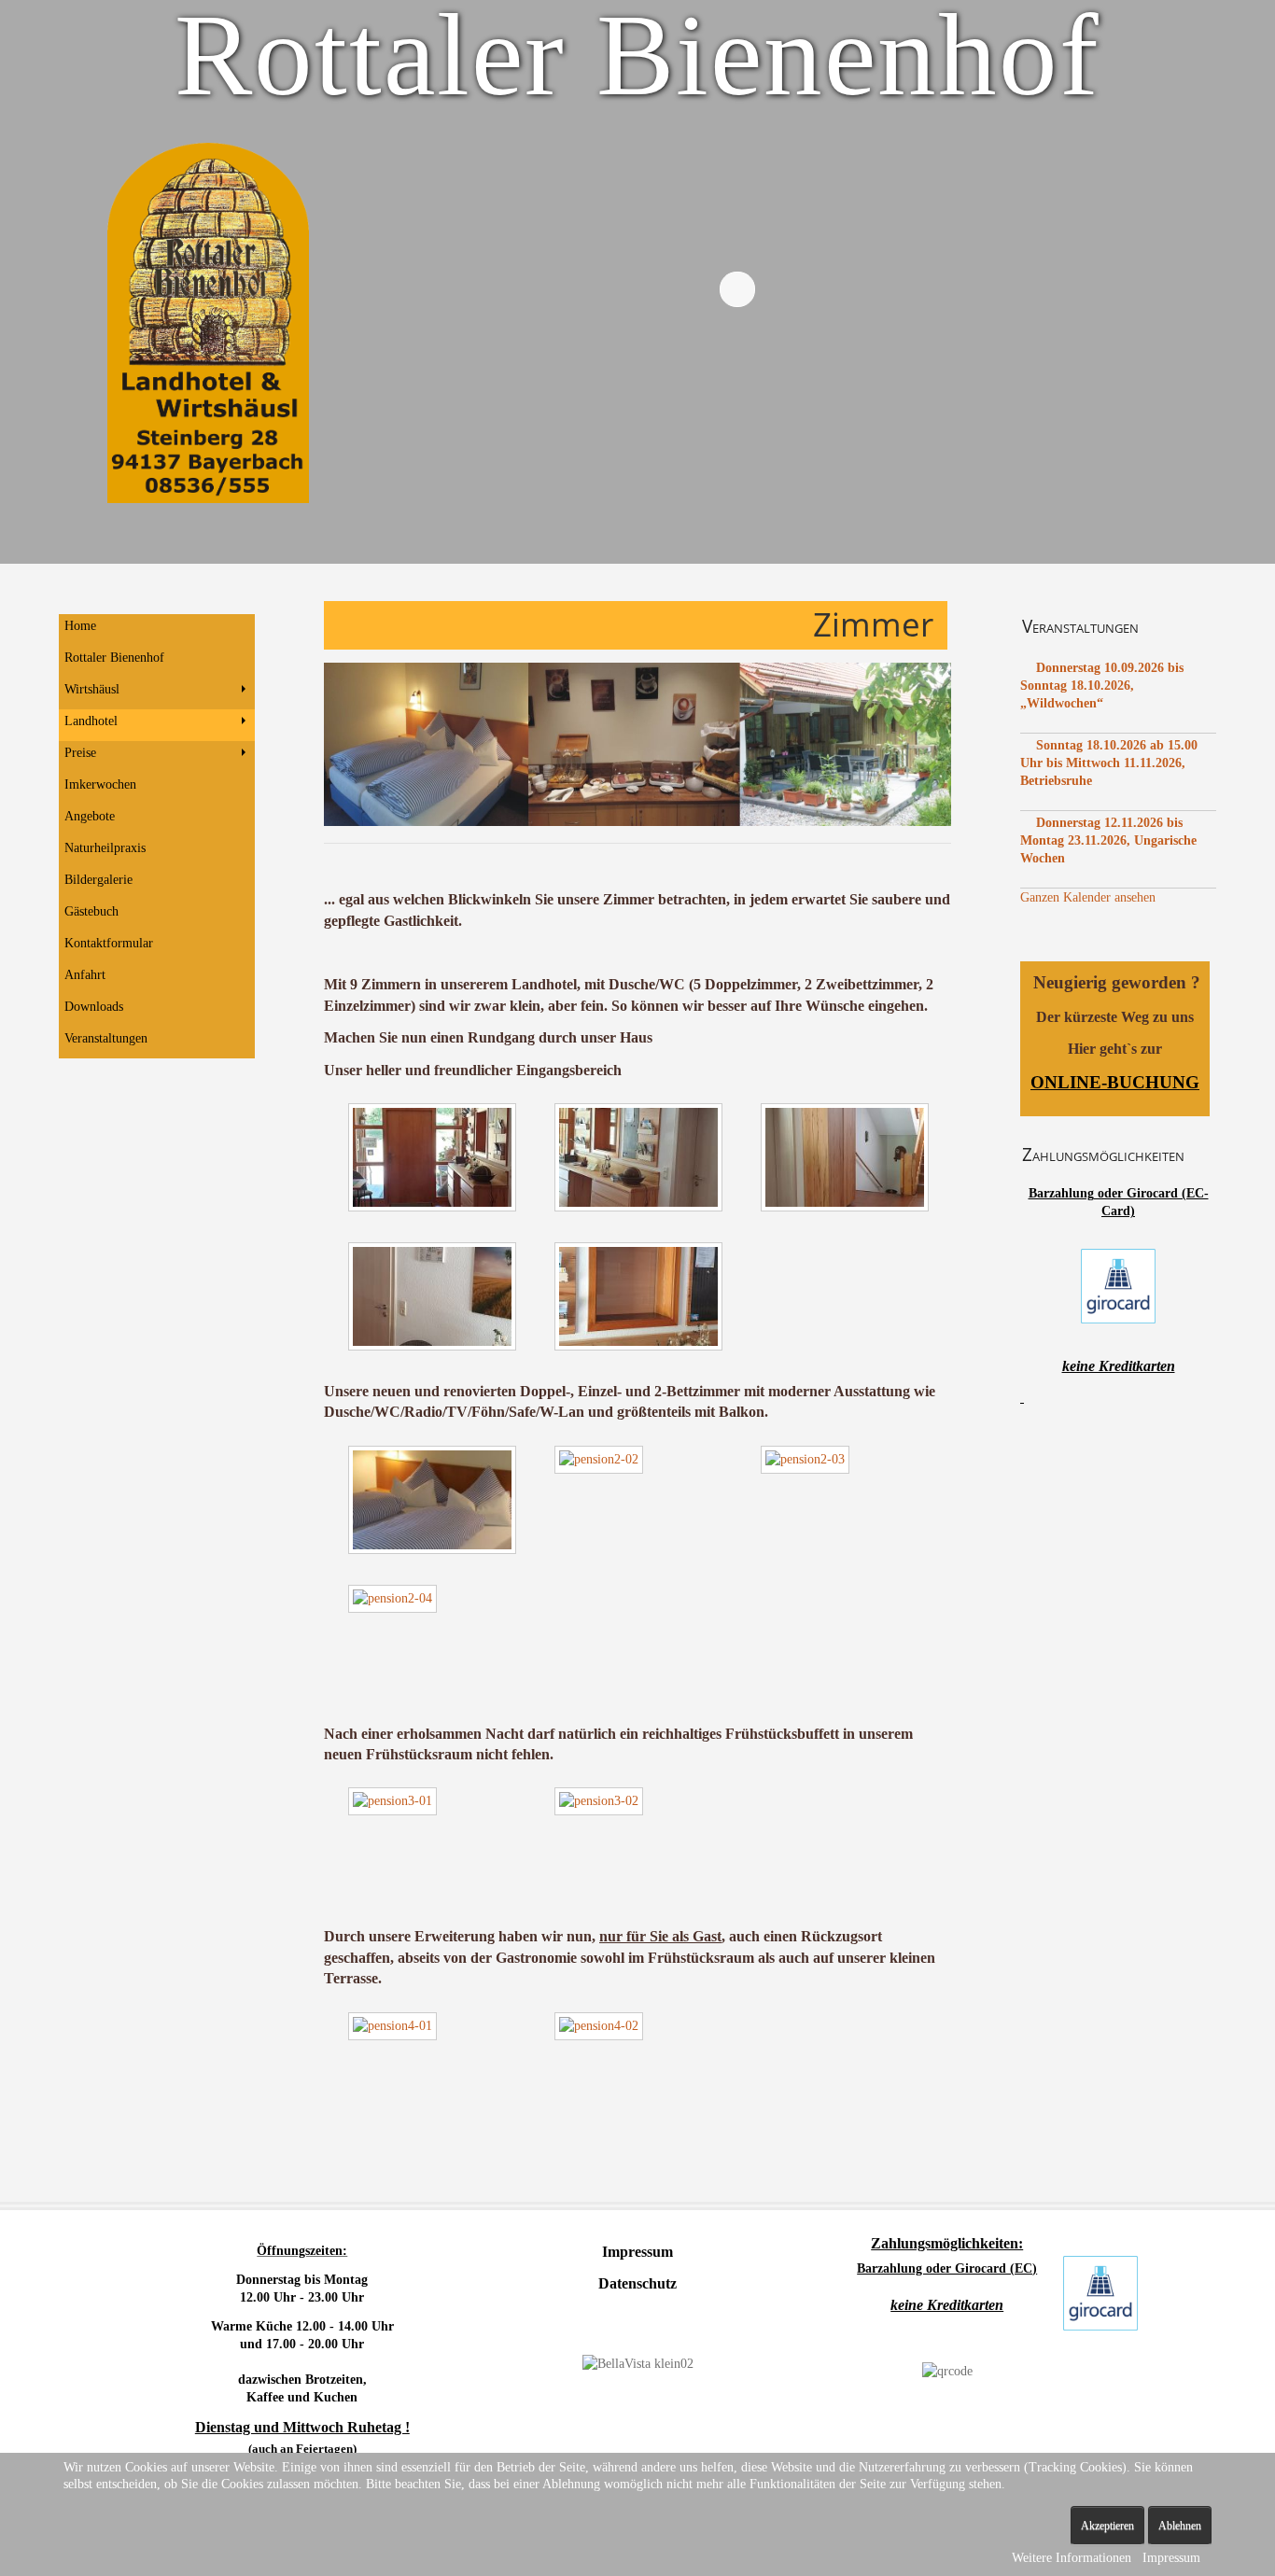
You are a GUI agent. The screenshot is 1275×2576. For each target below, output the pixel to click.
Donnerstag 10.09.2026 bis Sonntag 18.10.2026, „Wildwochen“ (1102, 686)
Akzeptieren (1107, 2526)
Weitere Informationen (1072, 2558)
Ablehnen (1180, 2526)
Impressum (1171, 2558)
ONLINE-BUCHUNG (1115, 1082)
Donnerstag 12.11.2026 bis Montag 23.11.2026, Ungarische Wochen (1108, 840)
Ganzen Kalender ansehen (1088, 897)
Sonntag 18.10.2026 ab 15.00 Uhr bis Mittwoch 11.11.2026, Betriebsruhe (1109, 763)
